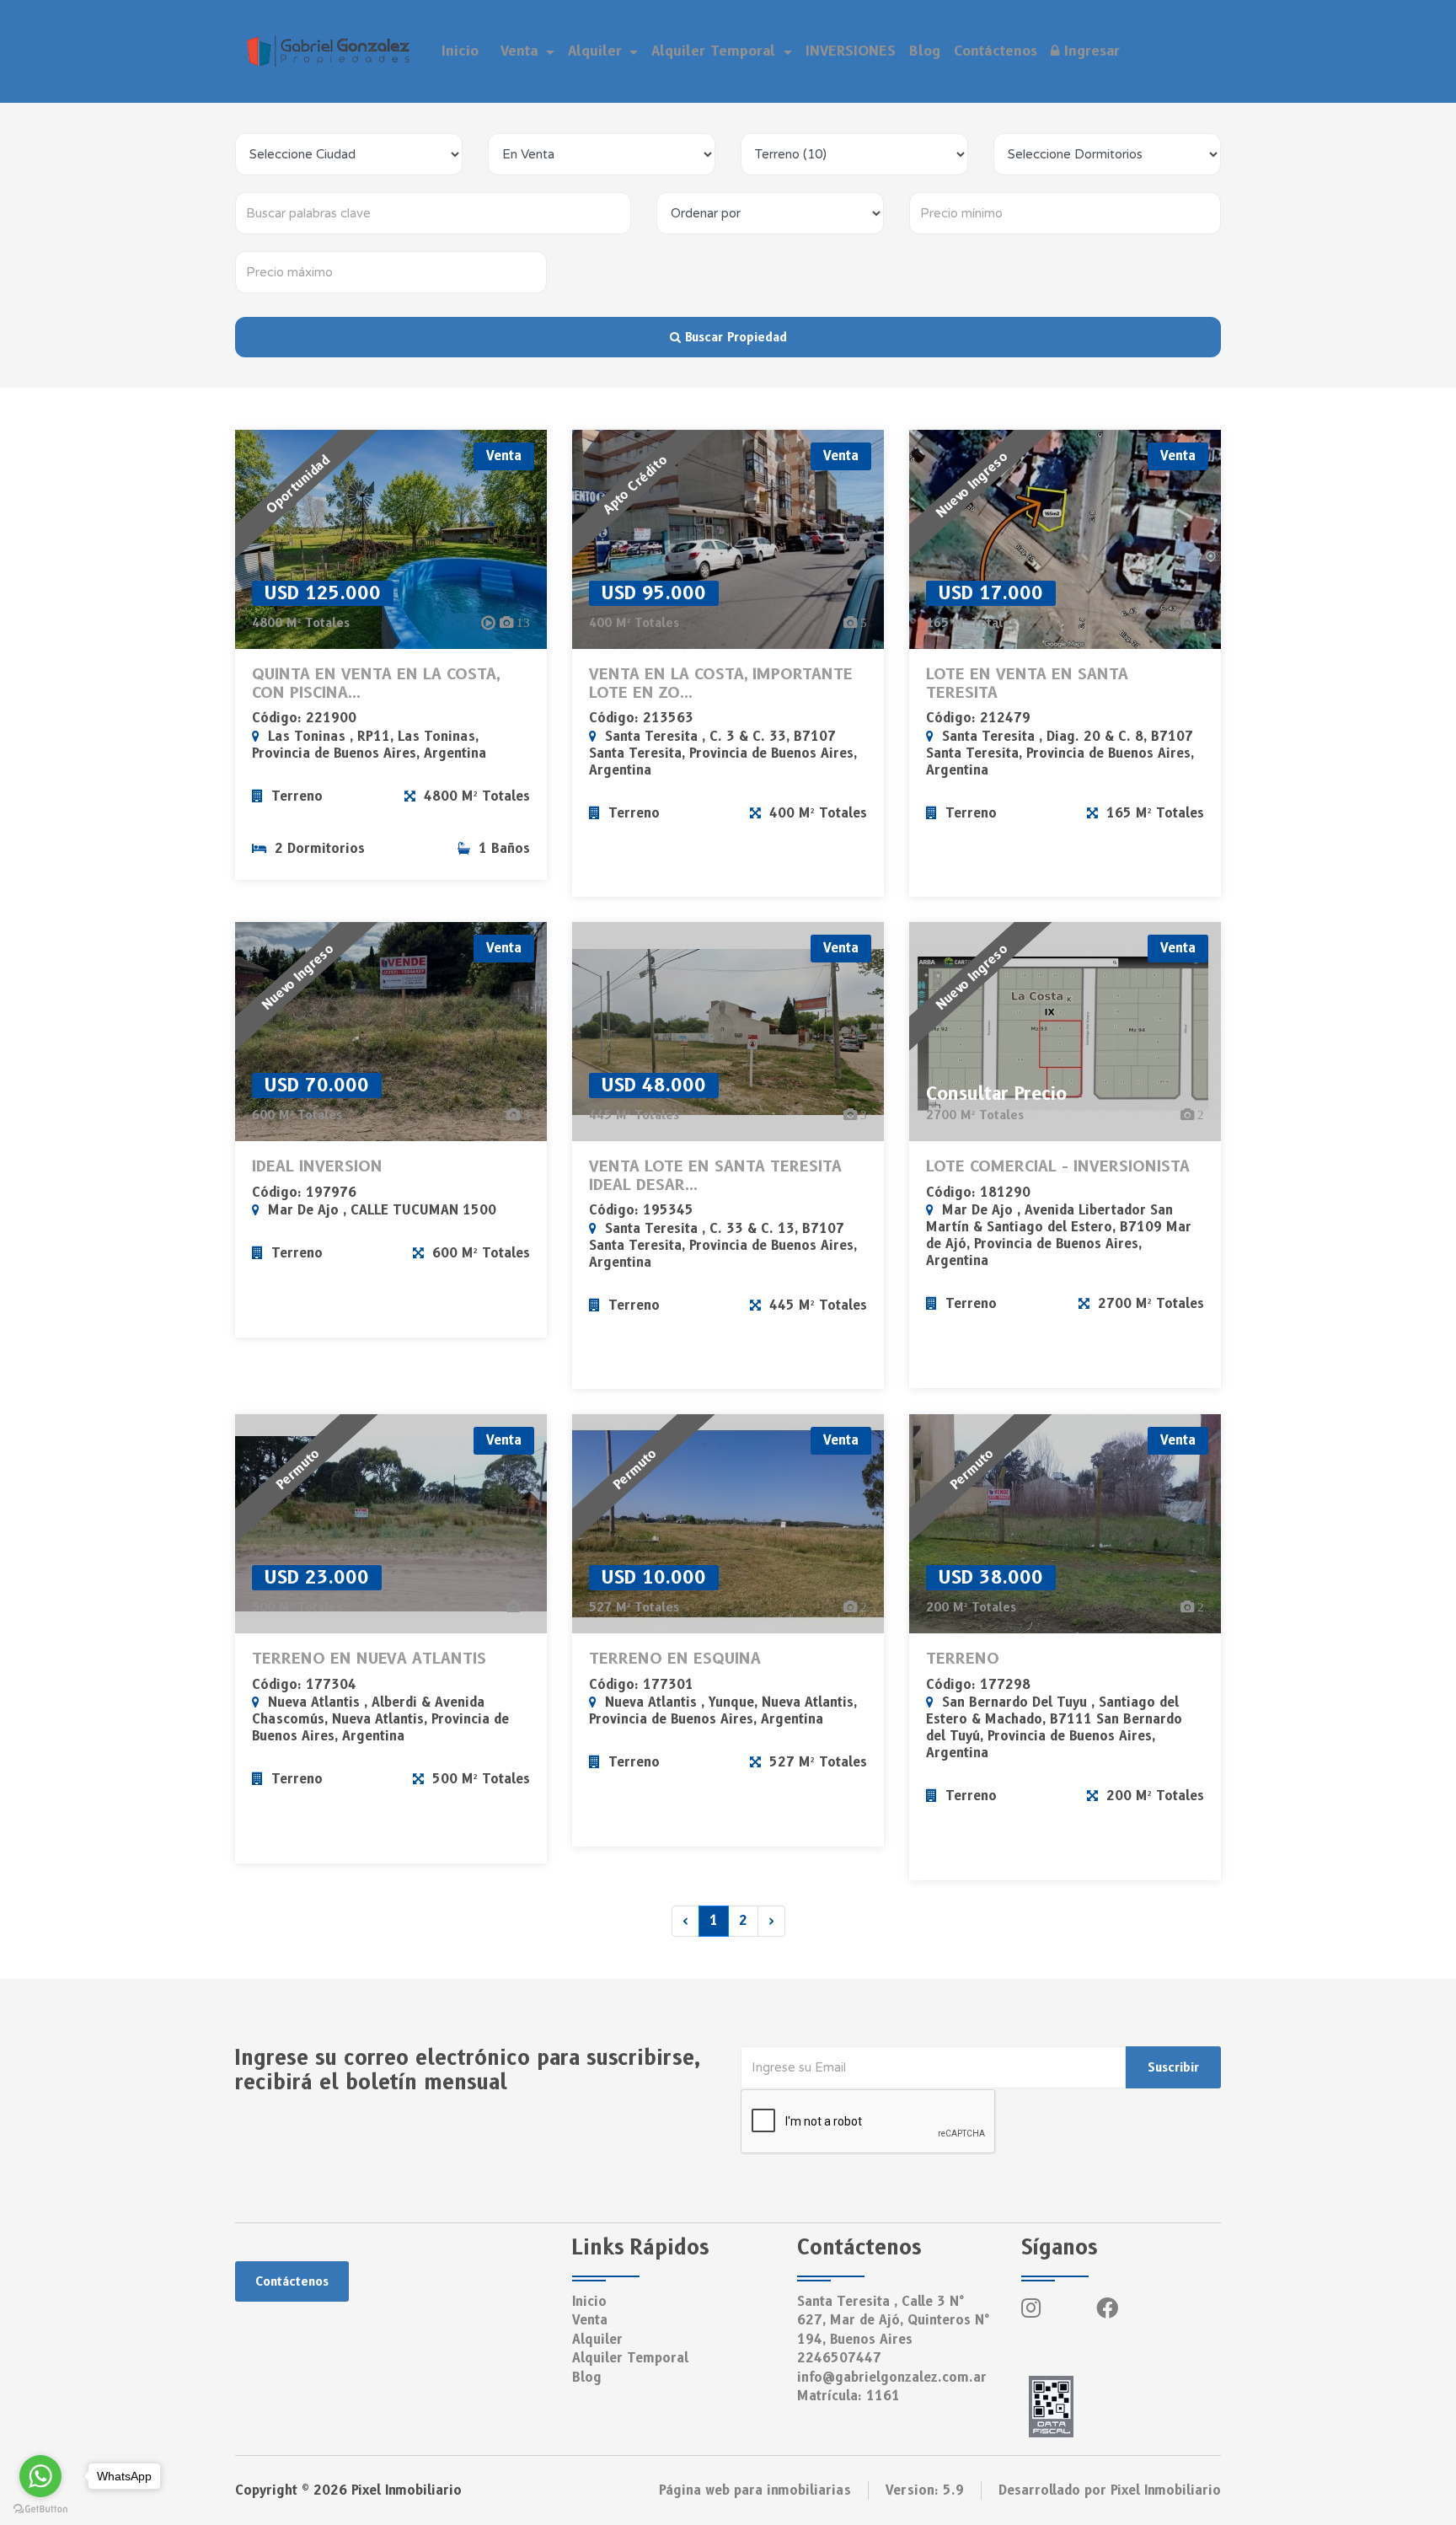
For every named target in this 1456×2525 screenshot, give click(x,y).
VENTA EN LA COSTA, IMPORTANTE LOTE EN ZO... (721, 684)
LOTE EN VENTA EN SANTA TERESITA (1027, 684)
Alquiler (597, 2340)
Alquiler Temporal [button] (716, 51)
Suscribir (1173, 2067)
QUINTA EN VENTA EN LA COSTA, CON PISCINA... (376, 684)
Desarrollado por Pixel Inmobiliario (1110, 2490)
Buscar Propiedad (734, 337)
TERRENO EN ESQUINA (675, 1659)
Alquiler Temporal (630, 2358)
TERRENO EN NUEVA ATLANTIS (369, 1659)
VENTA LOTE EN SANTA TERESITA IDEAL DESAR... (715, 1176)
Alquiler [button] (597, 51)
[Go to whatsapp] (40, 2476)
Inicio (460, 51)
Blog (925, 51)
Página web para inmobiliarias (755, 2490)
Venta (590, 2320)
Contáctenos (996, 51)
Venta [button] (522, 51)
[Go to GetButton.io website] (40, 2508)
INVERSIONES (851, 51)
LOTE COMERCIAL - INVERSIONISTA (1058, 1167)
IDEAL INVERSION (317, 1167)
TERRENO (963, 1659)
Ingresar (1089, 51)
